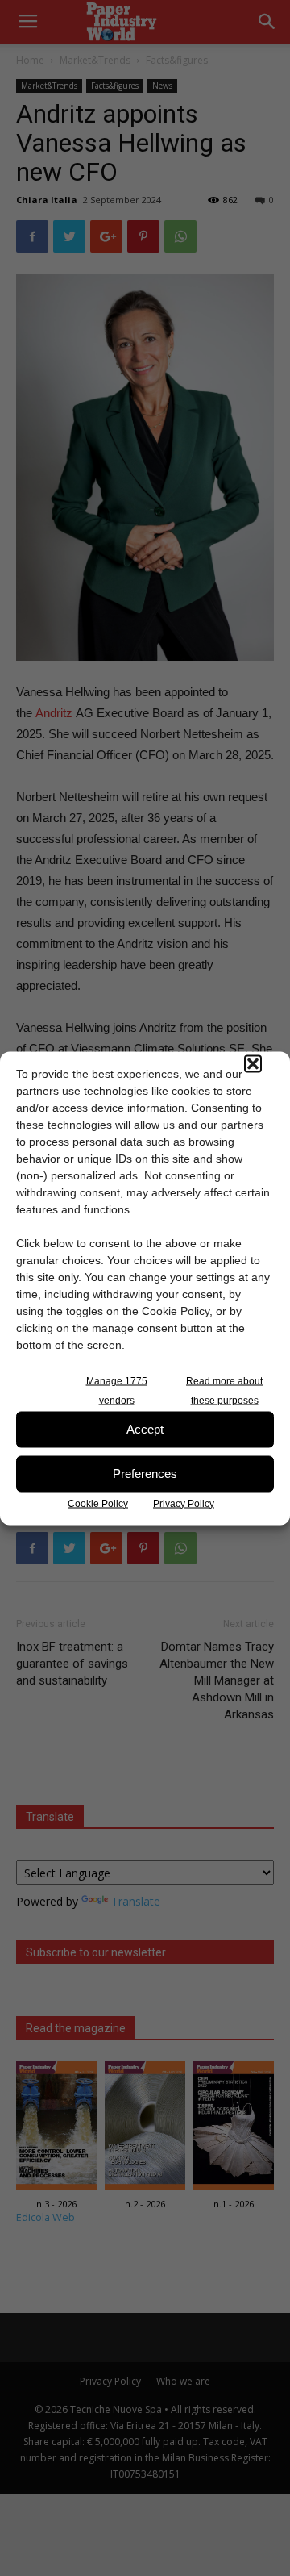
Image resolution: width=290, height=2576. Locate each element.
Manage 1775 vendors (117, 1390)
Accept (145, 1429)
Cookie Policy (98, 1503)
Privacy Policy (184, 1503)
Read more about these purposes (224, 1390)
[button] (253, 1063)
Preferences (145, 1474)
